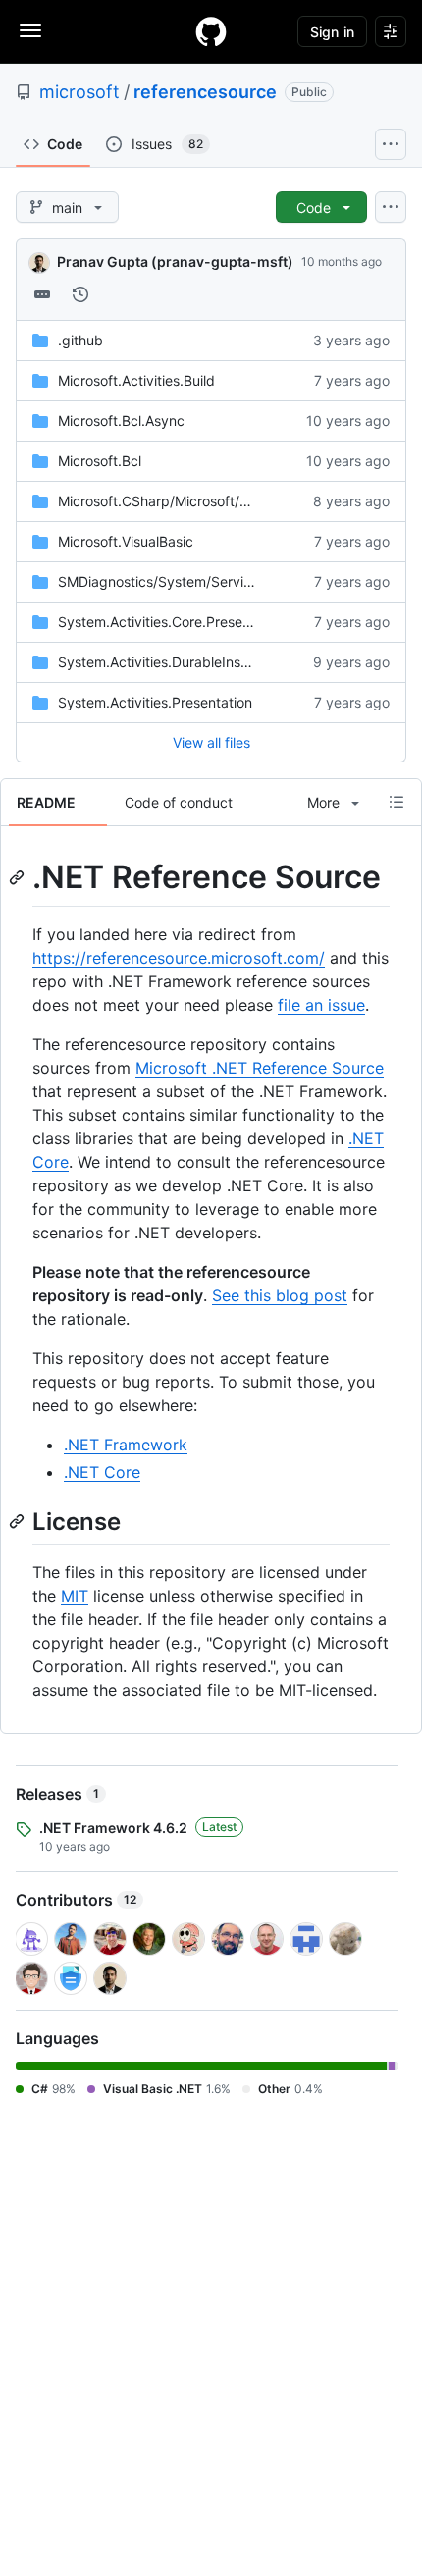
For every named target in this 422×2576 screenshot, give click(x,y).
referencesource (205, 92)
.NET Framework (126, 1445)
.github (80, 340)
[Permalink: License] (19, 1522)
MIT (75, 1596)
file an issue (321, 1005)
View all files (211, 742)
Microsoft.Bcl (100, 461)
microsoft (79, 92)
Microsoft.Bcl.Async (121, 421)
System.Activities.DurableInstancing (173, 662)
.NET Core (102, 1472)
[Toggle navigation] (30, 30)
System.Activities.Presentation (155, 702)
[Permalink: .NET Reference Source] (19, 877)
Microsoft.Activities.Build (136, 380)
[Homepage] (211, 31)
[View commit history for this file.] (80, 294)
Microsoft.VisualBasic (126, 541)
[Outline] (396, 802)
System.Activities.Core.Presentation (172, 622)
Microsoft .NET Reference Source (260, 1068)
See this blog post (280, 1295)
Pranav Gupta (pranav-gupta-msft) (175, 262)
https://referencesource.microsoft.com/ (179, 958)
